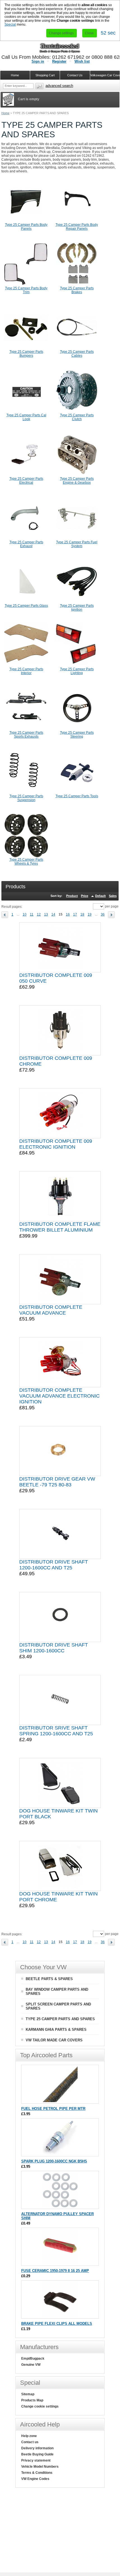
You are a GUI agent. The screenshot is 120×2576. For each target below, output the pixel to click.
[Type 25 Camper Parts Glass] (26, 603)
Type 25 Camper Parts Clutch (77, 417)
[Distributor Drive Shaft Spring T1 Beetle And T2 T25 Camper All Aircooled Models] (60, 1700)
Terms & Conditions (37, 2473)
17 (75, 914)
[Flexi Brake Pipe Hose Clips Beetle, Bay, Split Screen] (60, 2316)
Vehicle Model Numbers (40, 2467)
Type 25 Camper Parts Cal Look (26, 417)
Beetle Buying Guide (37, 2454)
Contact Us (75, 75)
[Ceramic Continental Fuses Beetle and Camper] (60, 2263)
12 (39, 914)
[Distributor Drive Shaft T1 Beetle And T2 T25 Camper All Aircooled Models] (60, 1534)
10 (25, 914)
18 (82, 914)
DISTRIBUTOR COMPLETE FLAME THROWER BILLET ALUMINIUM (60, 1227)
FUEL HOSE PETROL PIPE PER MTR (53, 2109)
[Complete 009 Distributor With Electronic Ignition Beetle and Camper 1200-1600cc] (60, 1113)
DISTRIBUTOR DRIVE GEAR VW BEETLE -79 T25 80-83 (57, 1482)
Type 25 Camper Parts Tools (77, 796)
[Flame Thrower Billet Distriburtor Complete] (60, 1196)
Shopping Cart (45, 75)
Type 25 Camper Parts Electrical (26, 481)
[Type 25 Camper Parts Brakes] (77, 285)
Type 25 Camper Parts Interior (26, 671)
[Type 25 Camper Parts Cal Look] (26, 412)
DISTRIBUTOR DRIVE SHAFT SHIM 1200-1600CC (54, 1648)
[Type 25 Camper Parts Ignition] (77, 603)
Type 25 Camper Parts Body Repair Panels (77, 227)
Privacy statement (36, 2460)
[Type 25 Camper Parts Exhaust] (26, 539)
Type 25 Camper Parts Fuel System (77, 544)
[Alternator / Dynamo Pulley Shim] (60, 2206)
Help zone (29, 2436)
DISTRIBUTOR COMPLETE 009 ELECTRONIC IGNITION (56, 1144)
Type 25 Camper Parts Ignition (77, 608)
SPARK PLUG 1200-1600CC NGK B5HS (54, 2161)
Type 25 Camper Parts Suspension (26, 798)
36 (103, 914)
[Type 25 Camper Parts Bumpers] (26, 349)
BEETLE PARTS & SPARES (49, 1979)
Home (5, 113)
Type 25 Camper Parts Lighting (77, 671)
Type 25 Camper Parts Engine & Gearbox (77, 481)
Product (72, 896)
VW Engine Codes (35, 2479)
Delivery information (37, 2448)
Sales (113, 896)
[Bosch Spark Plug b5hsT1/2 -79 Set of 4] (60, 2153)
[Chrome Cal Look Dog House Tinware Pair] (60, 1866)
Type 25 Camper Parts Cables (77, 354)
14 (53, 914)
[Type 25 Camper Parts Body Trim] (26, 285)
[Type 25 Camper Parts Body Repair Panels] (77, 222)
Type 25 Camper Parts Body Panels (26, 227)
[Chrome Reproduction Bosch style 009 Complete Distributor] (60, 1030)
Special (10, 25)
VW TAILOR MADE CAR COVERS (54, 2040)
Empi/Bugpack (33, 2359)
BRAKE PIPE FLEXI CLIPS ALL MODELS (57, 2324)
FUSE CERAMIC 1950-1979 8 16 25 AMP (55, 2271)
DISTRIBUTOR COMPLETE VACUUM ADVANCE (51, 1310)
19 (90, 914)
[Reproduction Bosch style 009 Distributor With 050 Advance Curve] (60, 947)
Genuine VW (31, 2365)
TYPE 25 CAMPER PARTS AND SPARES (60, 2019)
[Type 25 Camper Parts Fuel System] (77, 539)
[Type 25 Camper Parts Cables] (77, 349)
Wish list (82, 61)
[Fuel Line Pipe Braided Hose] (60, 2101)
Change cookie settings (40, 2406)
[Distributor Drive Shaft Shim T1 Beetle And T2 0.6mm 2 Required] (60, 1617)
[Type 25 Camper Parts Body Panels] (26, 222)
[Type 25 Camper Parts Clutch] (77, 412)
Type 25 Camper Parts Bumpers (26, 354)
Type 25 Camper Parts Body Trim (26, 290)
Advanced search (59, 86)
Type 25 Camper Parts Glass (26, 606)
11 (32, 914)
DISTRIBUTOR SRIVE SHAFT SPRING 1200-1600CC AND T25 (56, 1731)
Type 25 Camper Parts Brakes (77, 290)
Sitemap (28, 2394)
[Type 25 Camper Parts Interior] (26, 666)
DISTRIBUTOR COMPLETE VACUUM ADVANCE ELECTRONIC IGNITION (59, 1396)
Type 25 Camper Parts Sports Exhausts (26, 735)
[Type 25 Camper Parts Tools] (77, 793)
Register (59, 61)
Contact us (30, 2442)
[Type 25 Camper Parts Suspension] (26, 793)
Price (85, 896)
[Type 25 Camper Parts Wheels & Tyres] (26, 857)
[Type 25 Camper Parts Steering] (77, 730)
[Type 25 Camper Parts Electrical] (26, 476)
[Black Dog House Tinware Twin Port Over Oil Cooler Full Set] (60, 1783)
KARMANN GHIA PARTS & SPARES (56, 2030)
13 (46, 914)
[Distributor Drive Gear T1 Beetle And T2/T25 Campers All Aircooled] (60, 1451)
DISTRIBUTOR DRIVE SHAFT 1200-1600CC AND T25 (54, 1565)
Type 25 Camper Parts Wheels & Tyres (26, 862)
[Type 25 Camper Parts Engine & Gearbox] (77, 476)
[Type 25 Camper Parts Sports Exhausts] (26, 730)
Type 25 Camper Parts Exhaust (26, 544)
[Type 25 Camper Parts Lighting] (77, 666)
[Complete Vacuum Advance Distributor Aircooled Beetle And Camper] (60, 1279)
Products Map (32, 2400)
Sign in (38, 61)
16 (68, 914)
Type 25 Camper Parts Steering (77, 735)
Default (100, 896)
